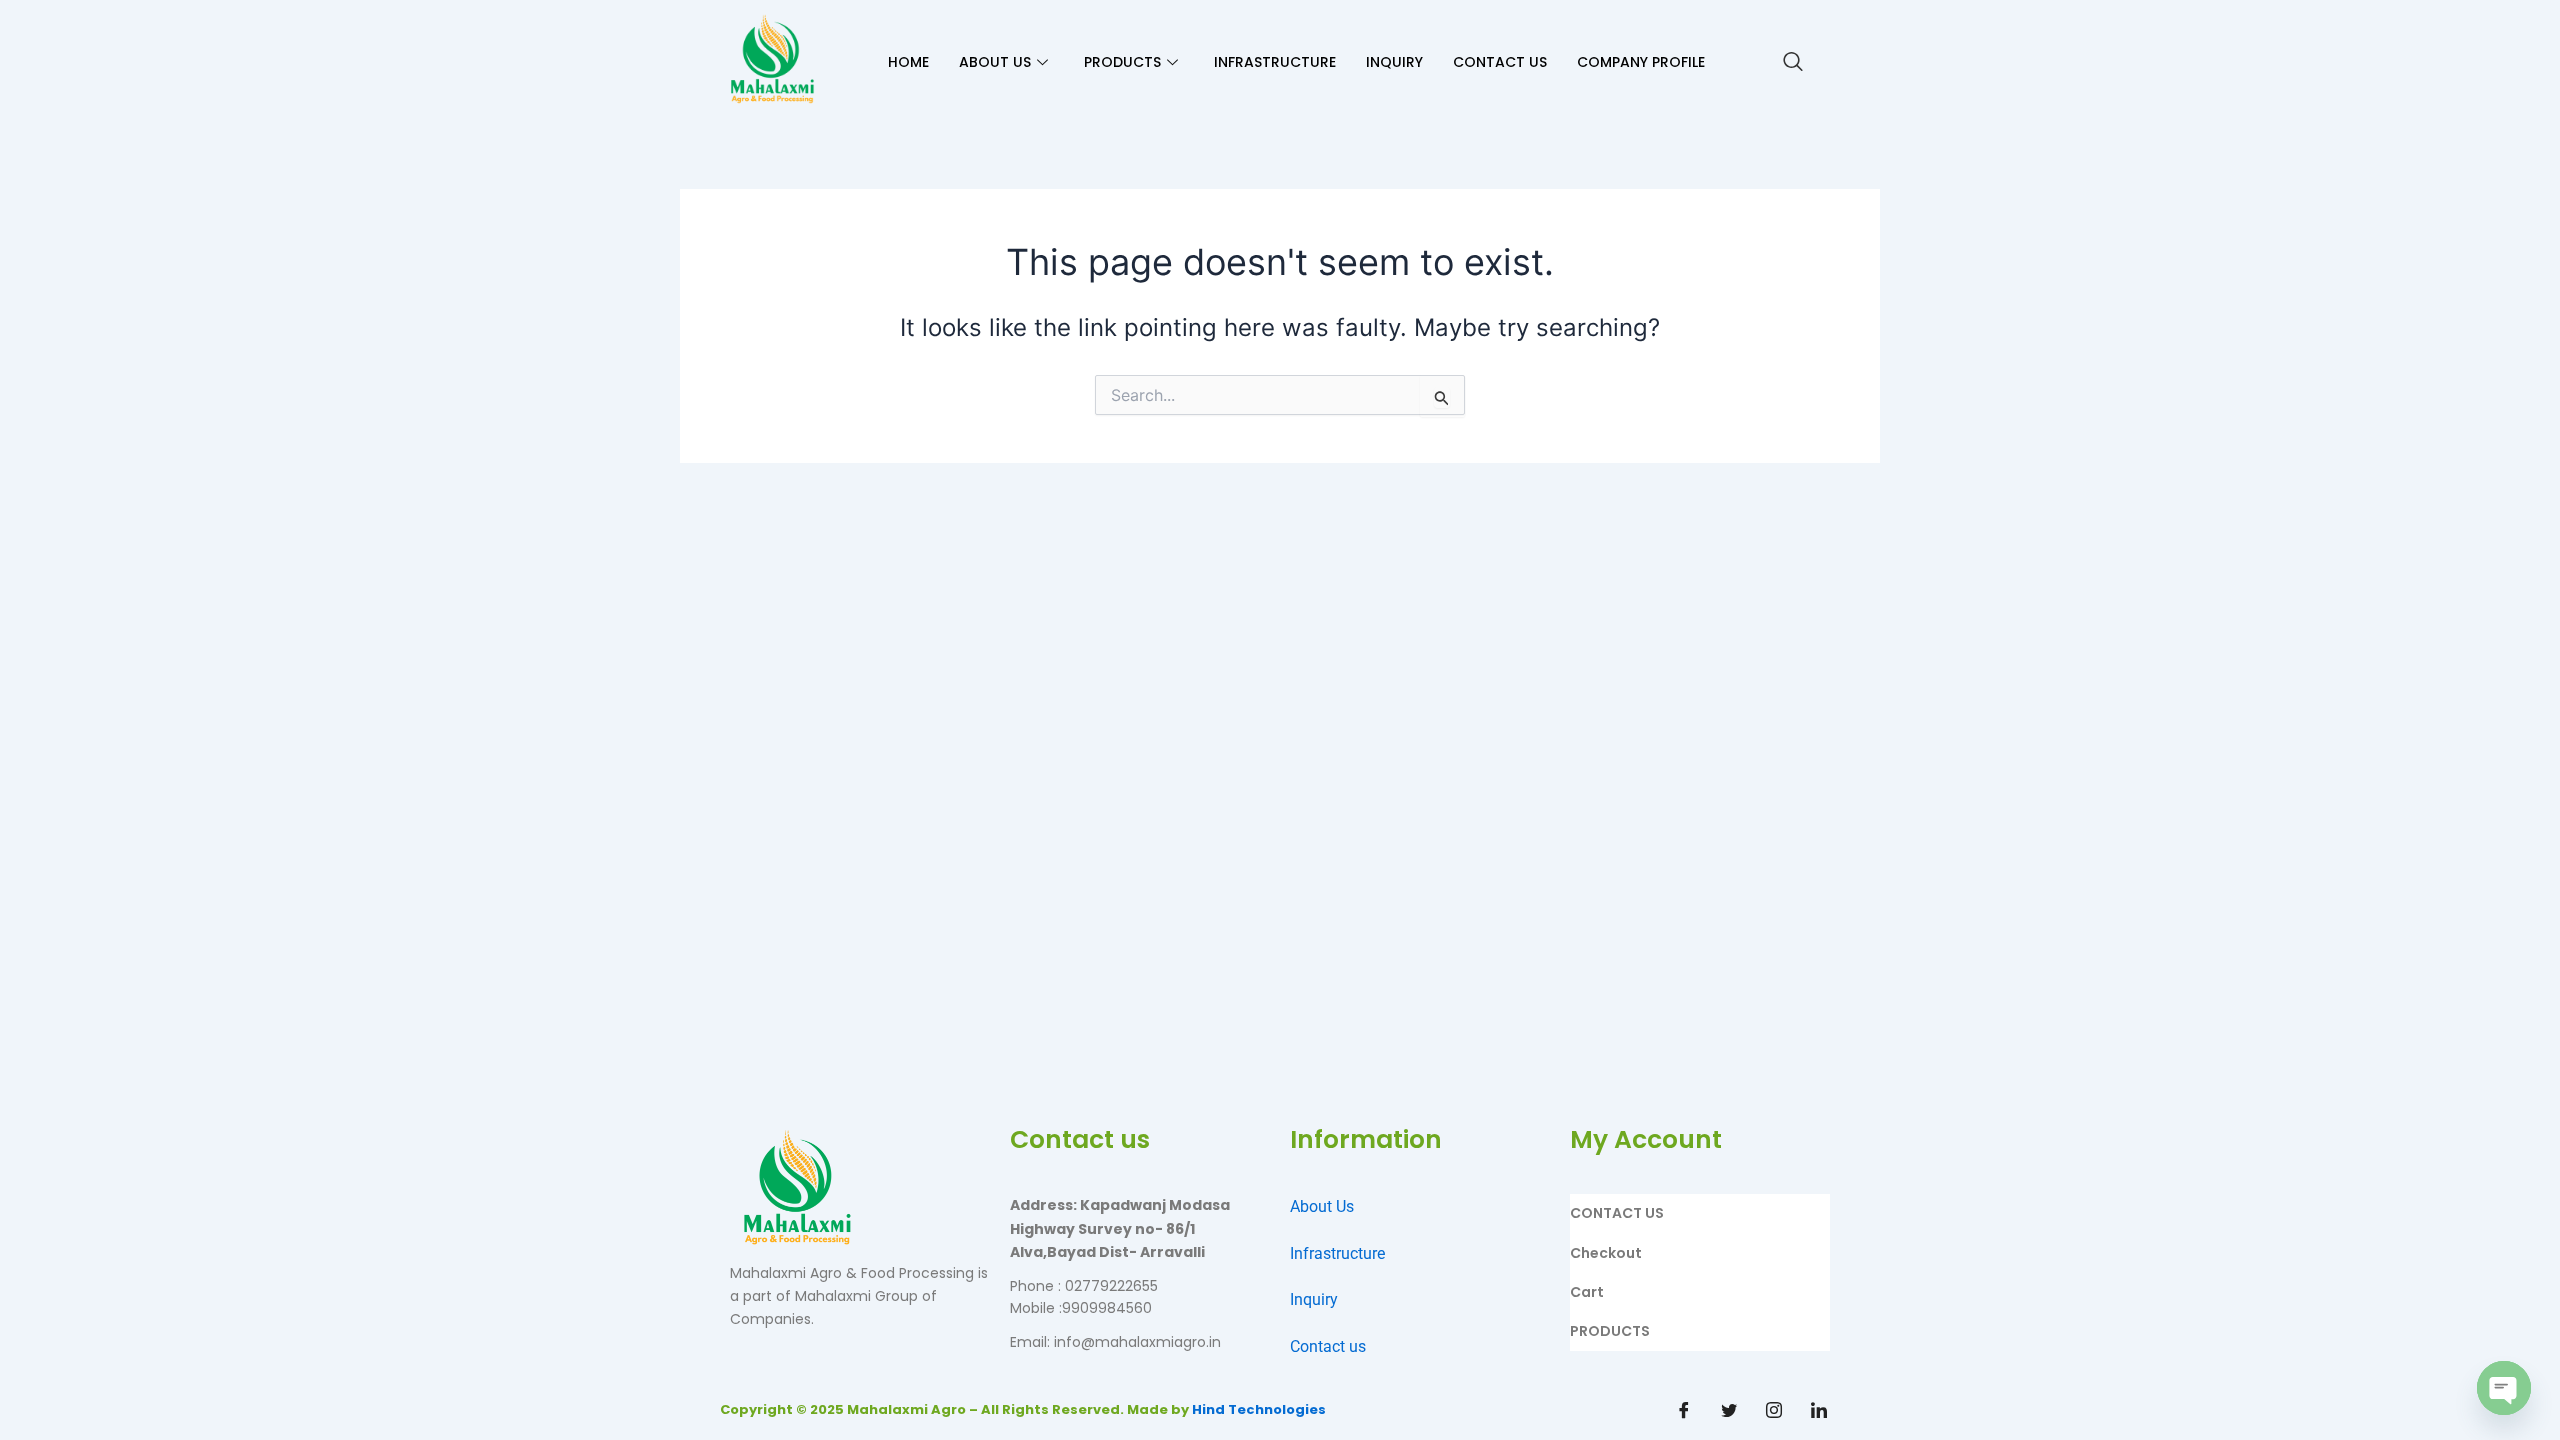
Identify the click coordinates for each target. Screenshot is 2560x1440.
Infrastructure (1337, 1253)
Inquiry (1314, 1299)
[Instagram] (1774, 1410)
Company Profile (1641, 62)
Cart (1587, 1292)
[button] (1793, 63)
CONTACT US (1500, 62)
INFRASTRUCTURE (1275, 62)
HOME (908, 62)
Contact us (1328, 1346)
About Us (1322, 1206)
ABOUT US (995, 62)
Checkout (1606, 1253)
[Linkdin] (1819, 1410)
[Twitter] (1729, 1410)
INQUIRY (1394, 62)
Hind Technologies (1259, 1409)
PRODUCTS (1122, 62)
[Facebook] (1684, 1410)
